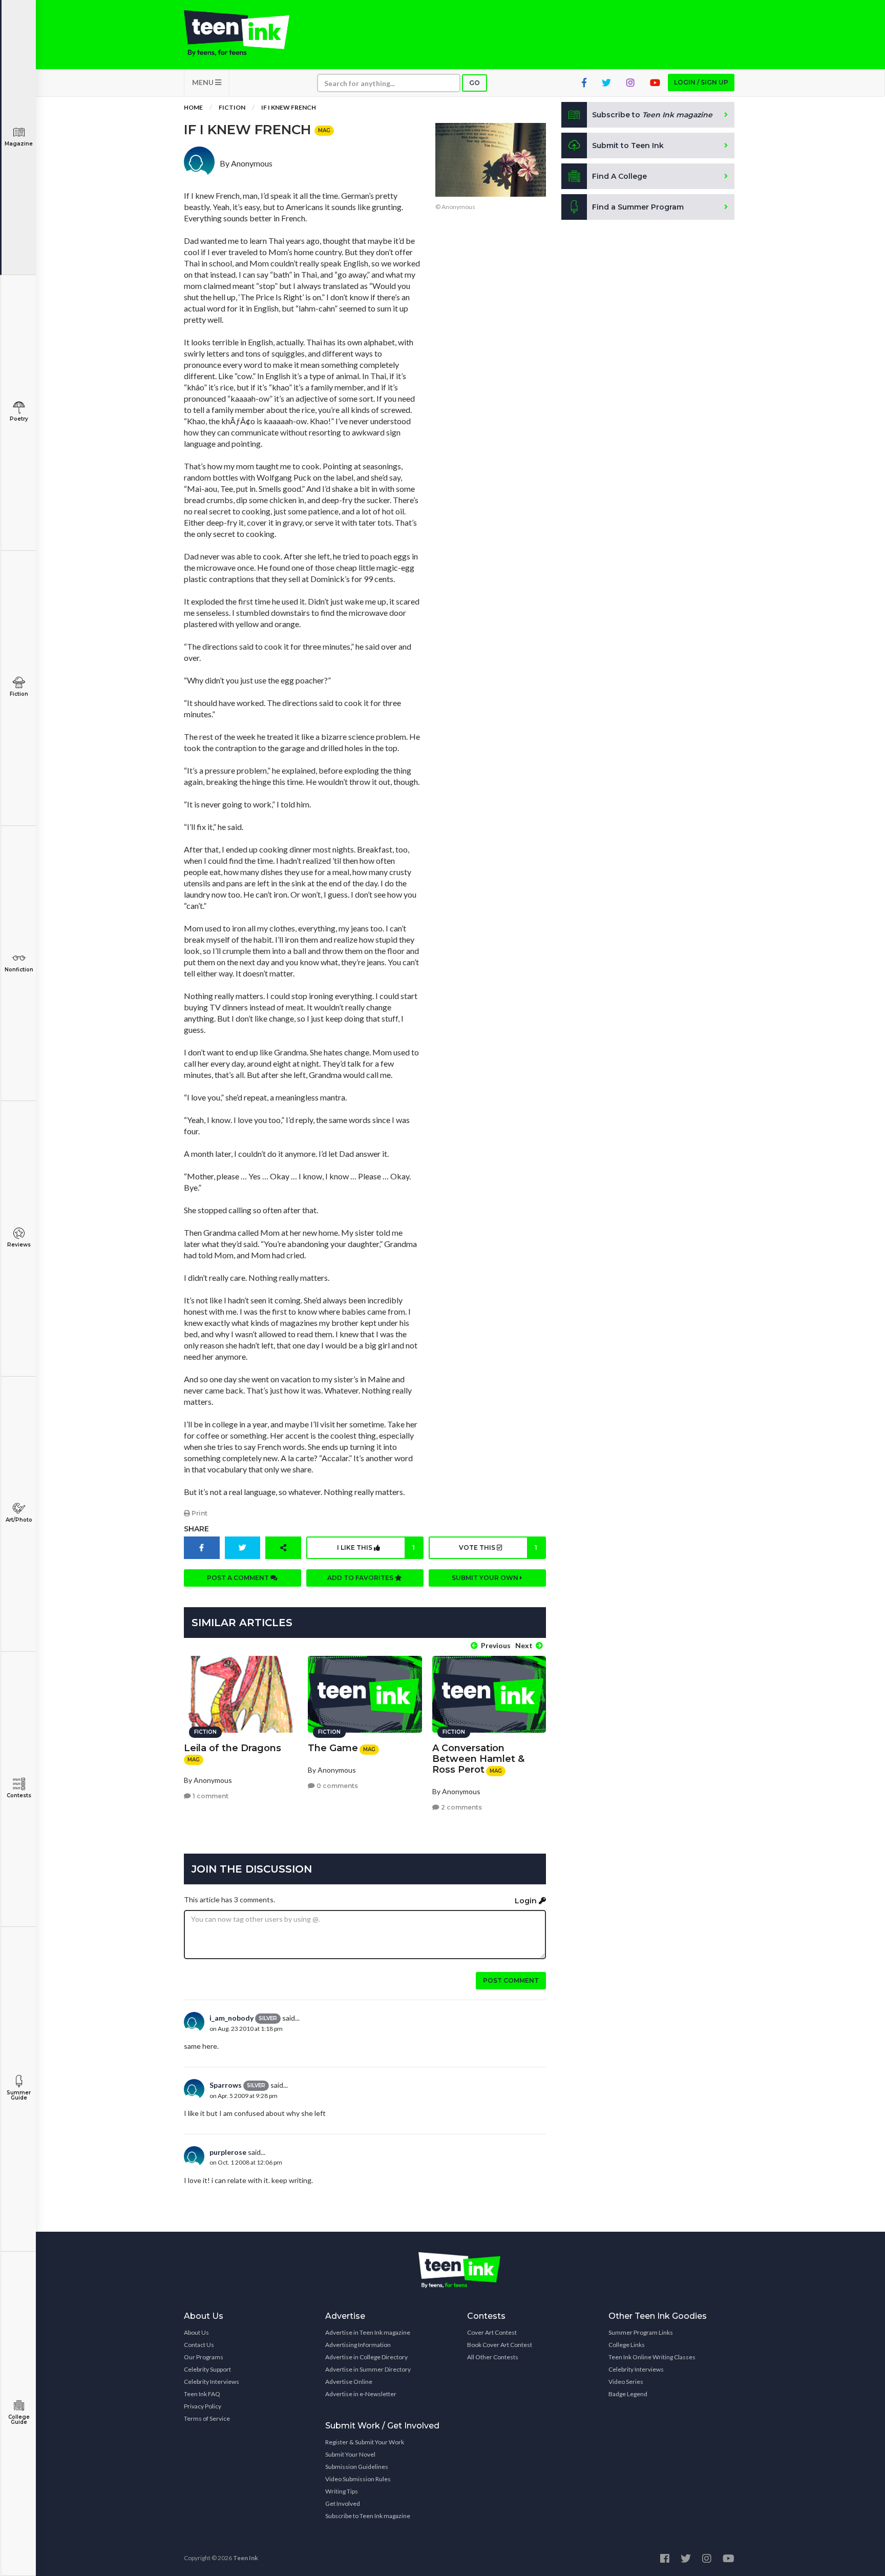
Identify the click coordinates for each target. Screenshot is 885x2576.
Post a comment (239, 1578)
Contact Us (199, 2345)
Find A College (619, 176)
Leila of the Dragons (233, 1748)
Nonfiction (19, 970)
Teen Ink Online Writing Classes (652, 2357)
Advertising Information (358, 2345)
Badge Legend (628, 2394)
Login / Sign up (701, 82)
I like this (376, 1547)
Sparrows (226, 2085)
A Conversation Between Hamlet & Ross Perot (478, 1759)
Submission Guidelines (357, 2467)
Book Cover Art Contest (500, 2345)
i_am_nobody (231, 2018)
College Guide (19, 2419)
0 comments (336, 1786)
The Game (333, 1748)
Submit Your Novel (350, 2454)
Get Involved (343, 2504)
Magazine (19, 144)
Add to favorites (361, 1578)
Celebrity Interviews (212, 2382)
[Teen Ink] (247, 33)
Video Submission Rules (358, 2479)
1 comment (210, 1796)
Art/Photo (19, 1520)
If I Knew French (289, 107)
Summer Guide (19, 2095)
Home (193, 107)
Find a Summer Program (638, 207)
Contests (19, 1795)
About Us (196, 2332)
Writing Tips (342, 2491)
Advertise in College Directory (366, 2357)
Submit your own (486, 1578)
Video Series (626, 2382)
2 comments (461, 1807)
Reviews (19, 1245)
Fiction (19, 694)
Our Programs (204, 2357)
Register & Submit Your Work (365, 2442)
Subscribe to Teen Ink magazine (368, 2516)
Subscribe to (652, 115)
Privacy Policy (203, 2406)
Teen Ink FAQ (202, 2394)
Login (527, 1901)
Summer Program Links (641, 2332)
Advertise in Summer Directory (368, 2369)
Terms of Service (207, 2418)
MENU (204, 82)
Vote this (498, 1547)
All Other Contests (493, 2357)
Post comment (511, 1980)
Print (199, 1513)
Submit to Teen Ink (628, 146)
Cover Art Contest (492, 2332)
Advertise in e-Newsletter (361, 2394)
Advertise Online (349, 2382)
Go (475, 83)
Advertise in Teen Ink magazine (368, 2332)
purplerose (228, 2152)
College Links (627, 2345)
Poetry (19, 419)
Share (196, 1529)
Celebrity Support (207, 2369)
